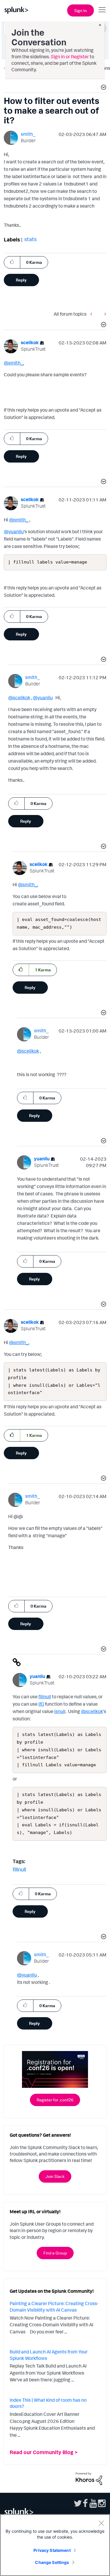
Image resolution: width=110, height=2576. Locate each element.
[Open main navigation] (102, 10)
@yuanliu (14, 531)
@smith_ (13, 363)
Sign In (81, 10)
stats (31, 239)
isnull (60, 1711)
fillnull (45, 1697)
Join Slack (55, 2176)
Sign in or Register (70, 57)
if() (41, 1704)
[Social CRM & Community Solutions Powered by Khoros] (89, 2478)
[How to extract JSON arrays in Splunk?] (104, 314)
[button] (103, 88)
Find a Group (55, 2253)
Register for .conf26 (55, 2100)
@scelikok (19, 698)
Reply (21, 280)
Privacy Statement (52, 2550)
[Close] (101, 2523)
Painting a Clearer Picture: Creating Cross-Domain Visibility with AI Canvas (54, 2307)
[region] (55, 2545)
